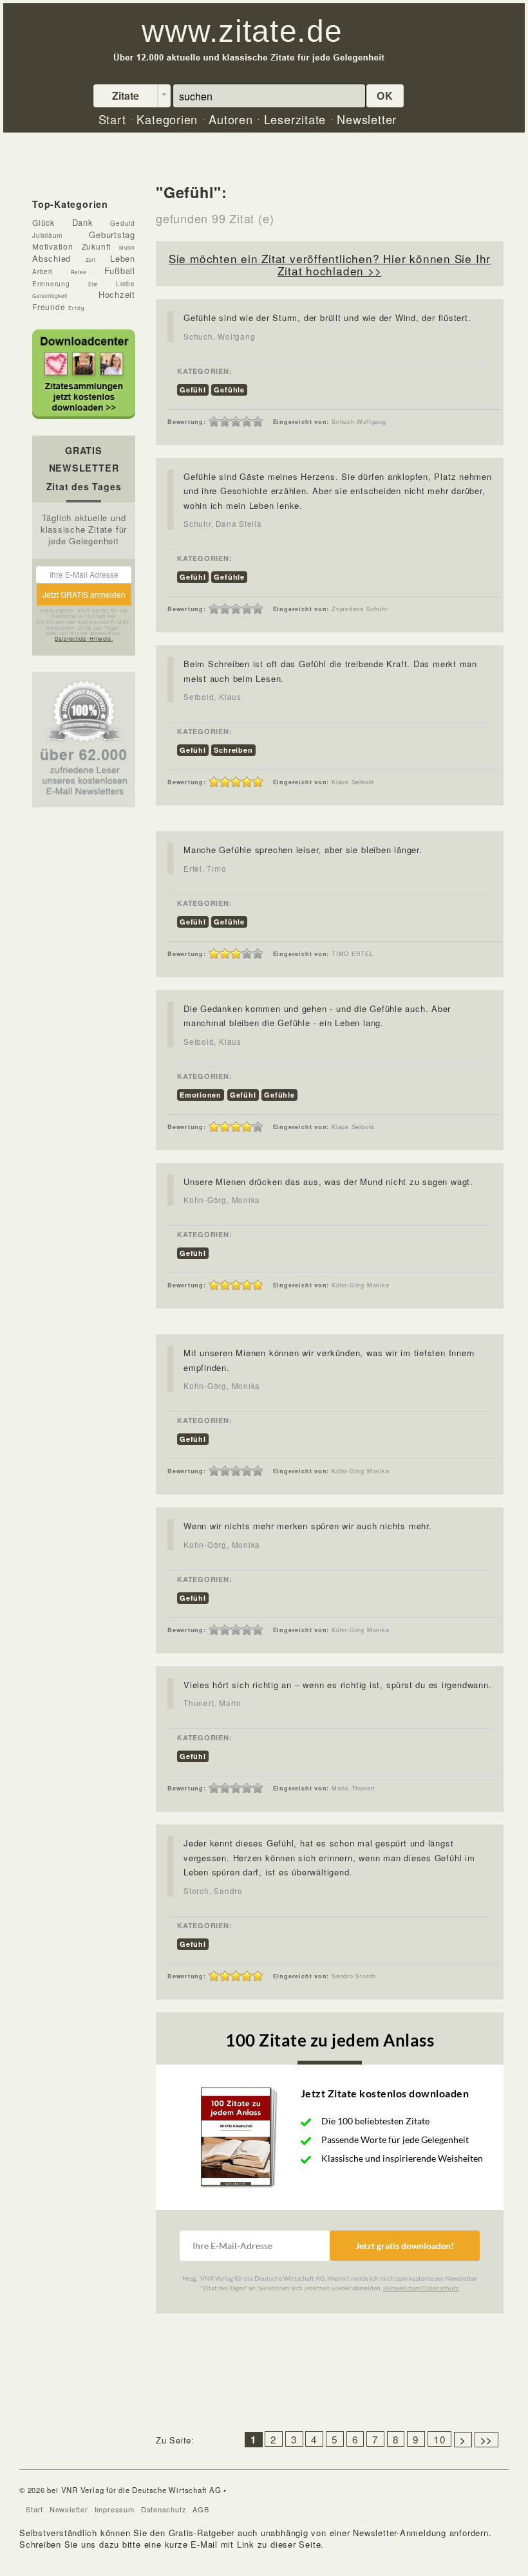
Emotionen (201, 1095)
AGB (201, 2509)
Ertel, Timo (205, 869)
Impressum (115, 2509)
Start (34, 2509)
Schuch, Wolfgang (219, 336)
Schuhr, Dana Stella (223, 524)
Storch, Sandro (213, 1891)
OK (385, 96)
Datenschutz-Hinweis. (84, 639)
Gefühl (193, 390)
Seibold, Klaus (212, 697)
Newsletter (69, 2509)
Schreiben (233, 750)
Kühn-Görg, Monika (222, 1200)
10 (440, 2439)
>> (487, 2440)
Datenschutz (164, 2509)
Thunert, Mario (212, 1703)
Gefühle (229, 390)
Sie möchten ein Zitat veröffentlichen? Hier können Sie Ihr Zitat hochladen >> (330, 264)
